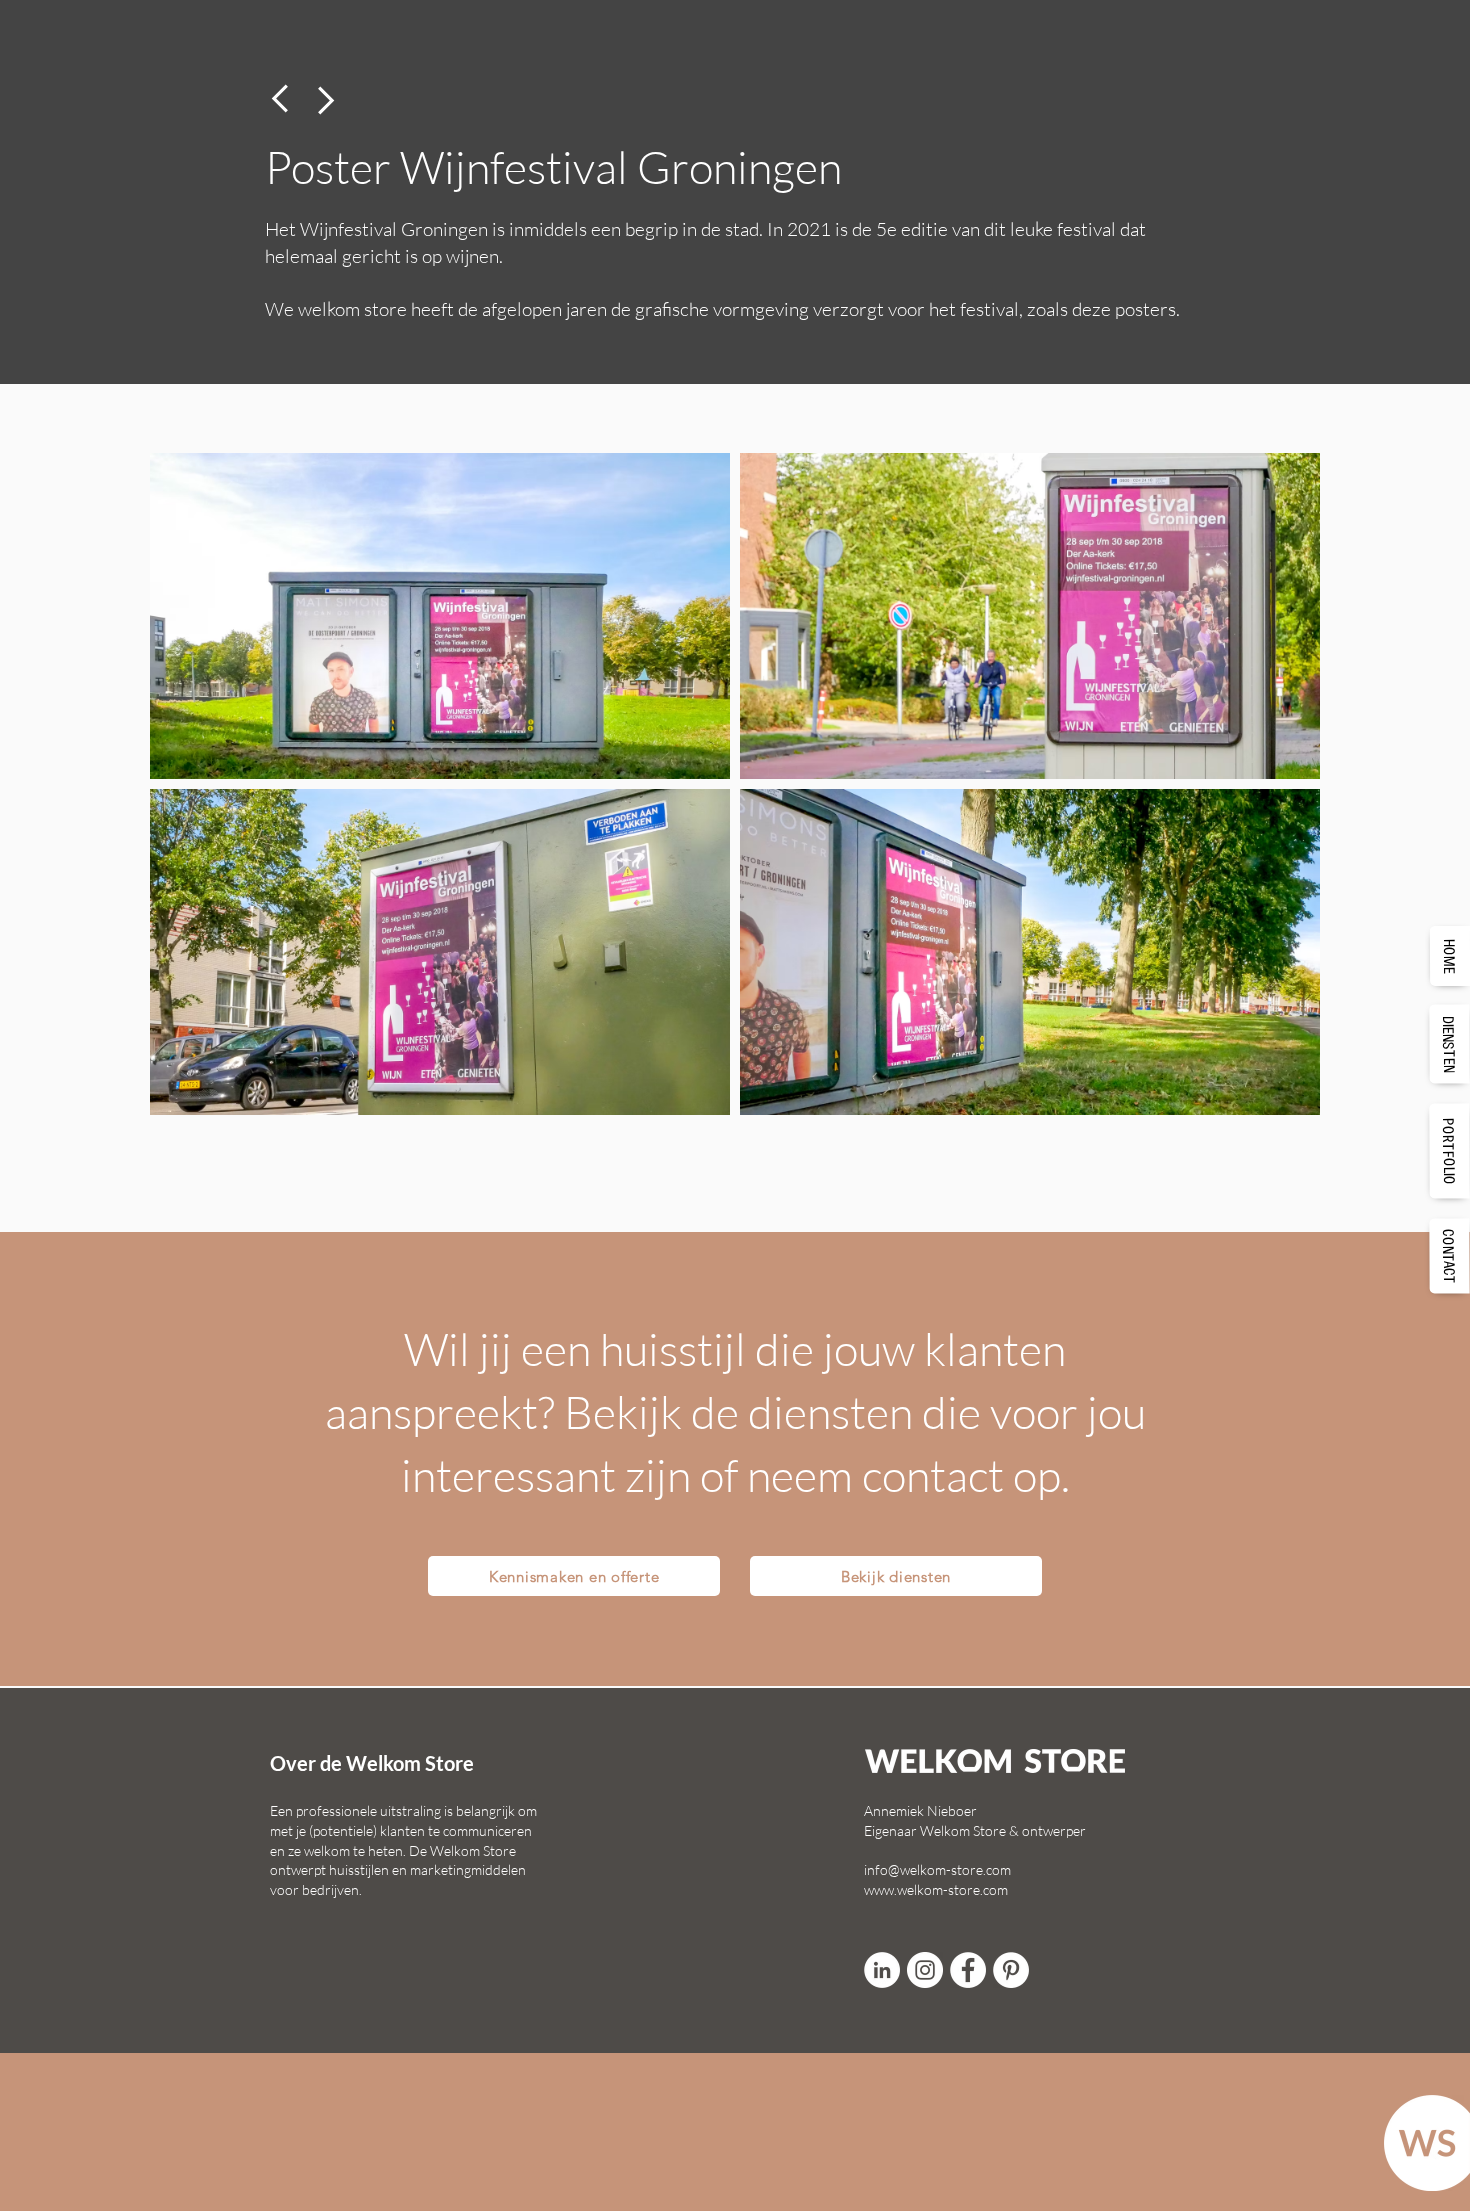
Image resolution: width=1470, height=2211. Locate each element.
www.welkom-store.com (936, 1889)
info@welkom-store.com (937, 1869)
